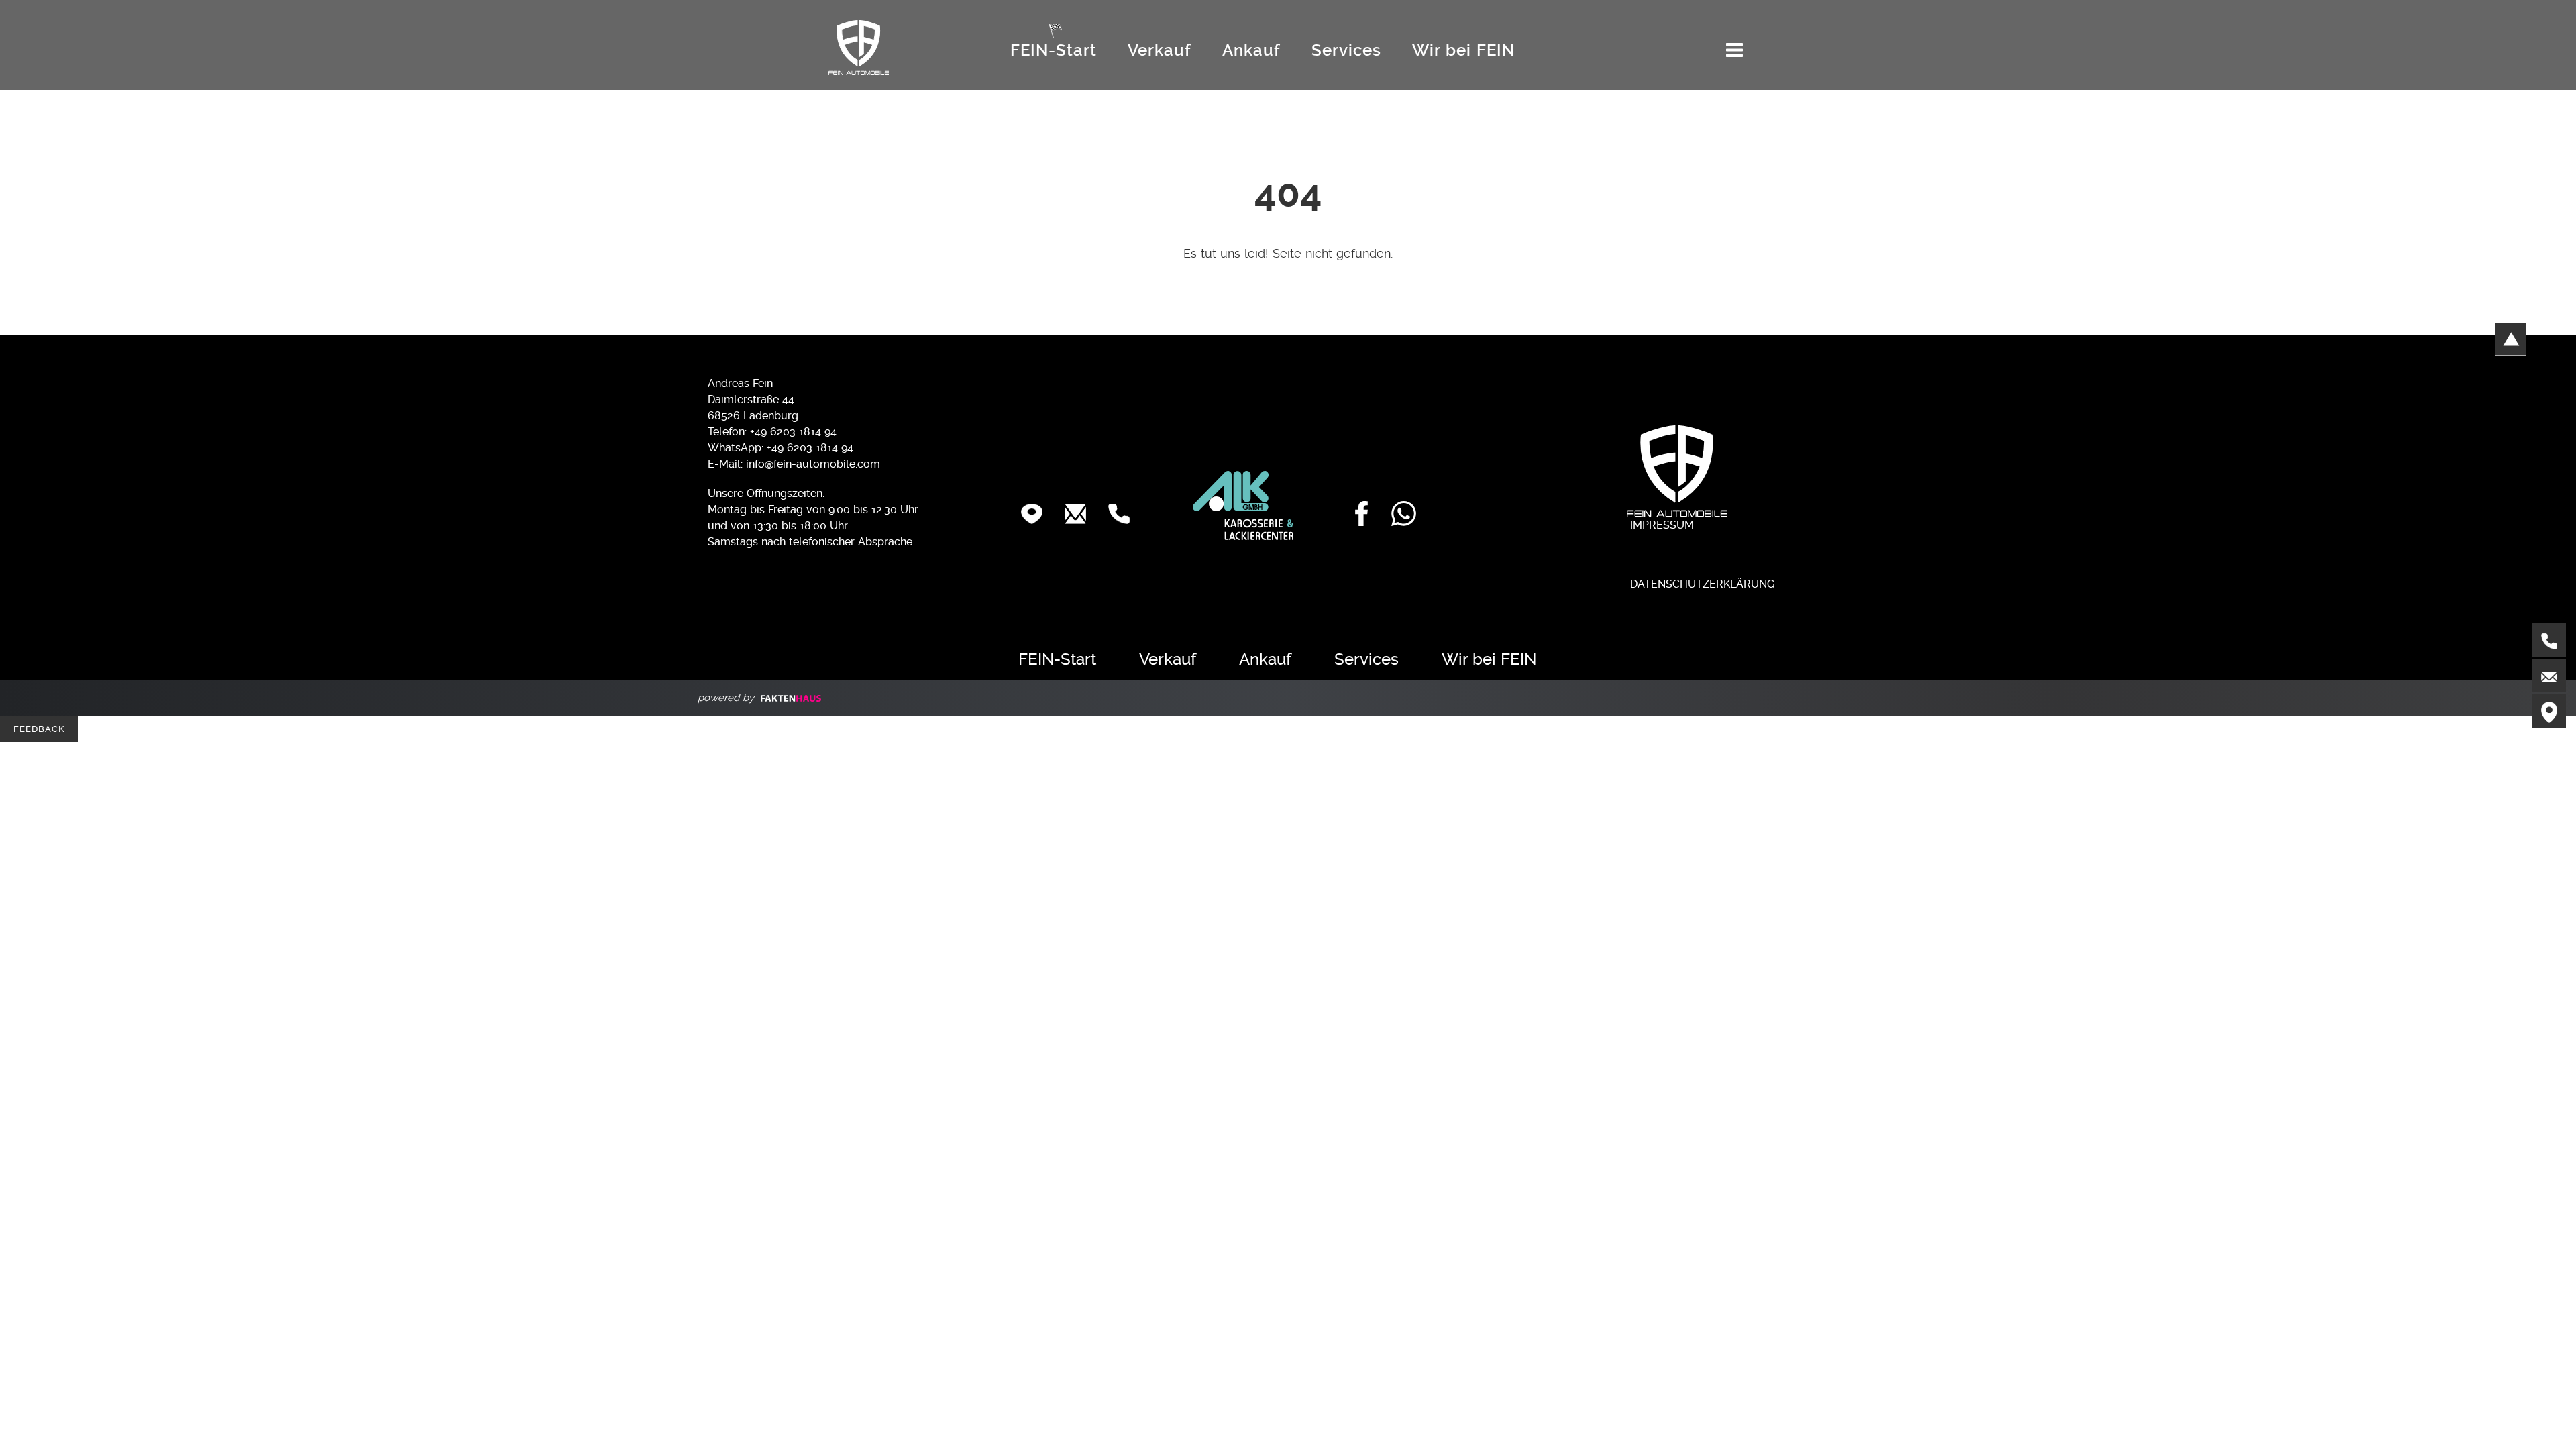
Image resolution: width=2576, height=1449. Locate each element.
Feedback (39, 729)
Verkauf (1160, 50)
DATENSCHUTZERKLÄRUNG (1701, 584)
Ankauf (1251, 50)
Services (1346, 50)
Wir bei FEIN (1463, 50)
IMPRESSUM (1660, 525)
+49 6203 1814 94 (810, 448)
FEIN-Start (1054, 50)
